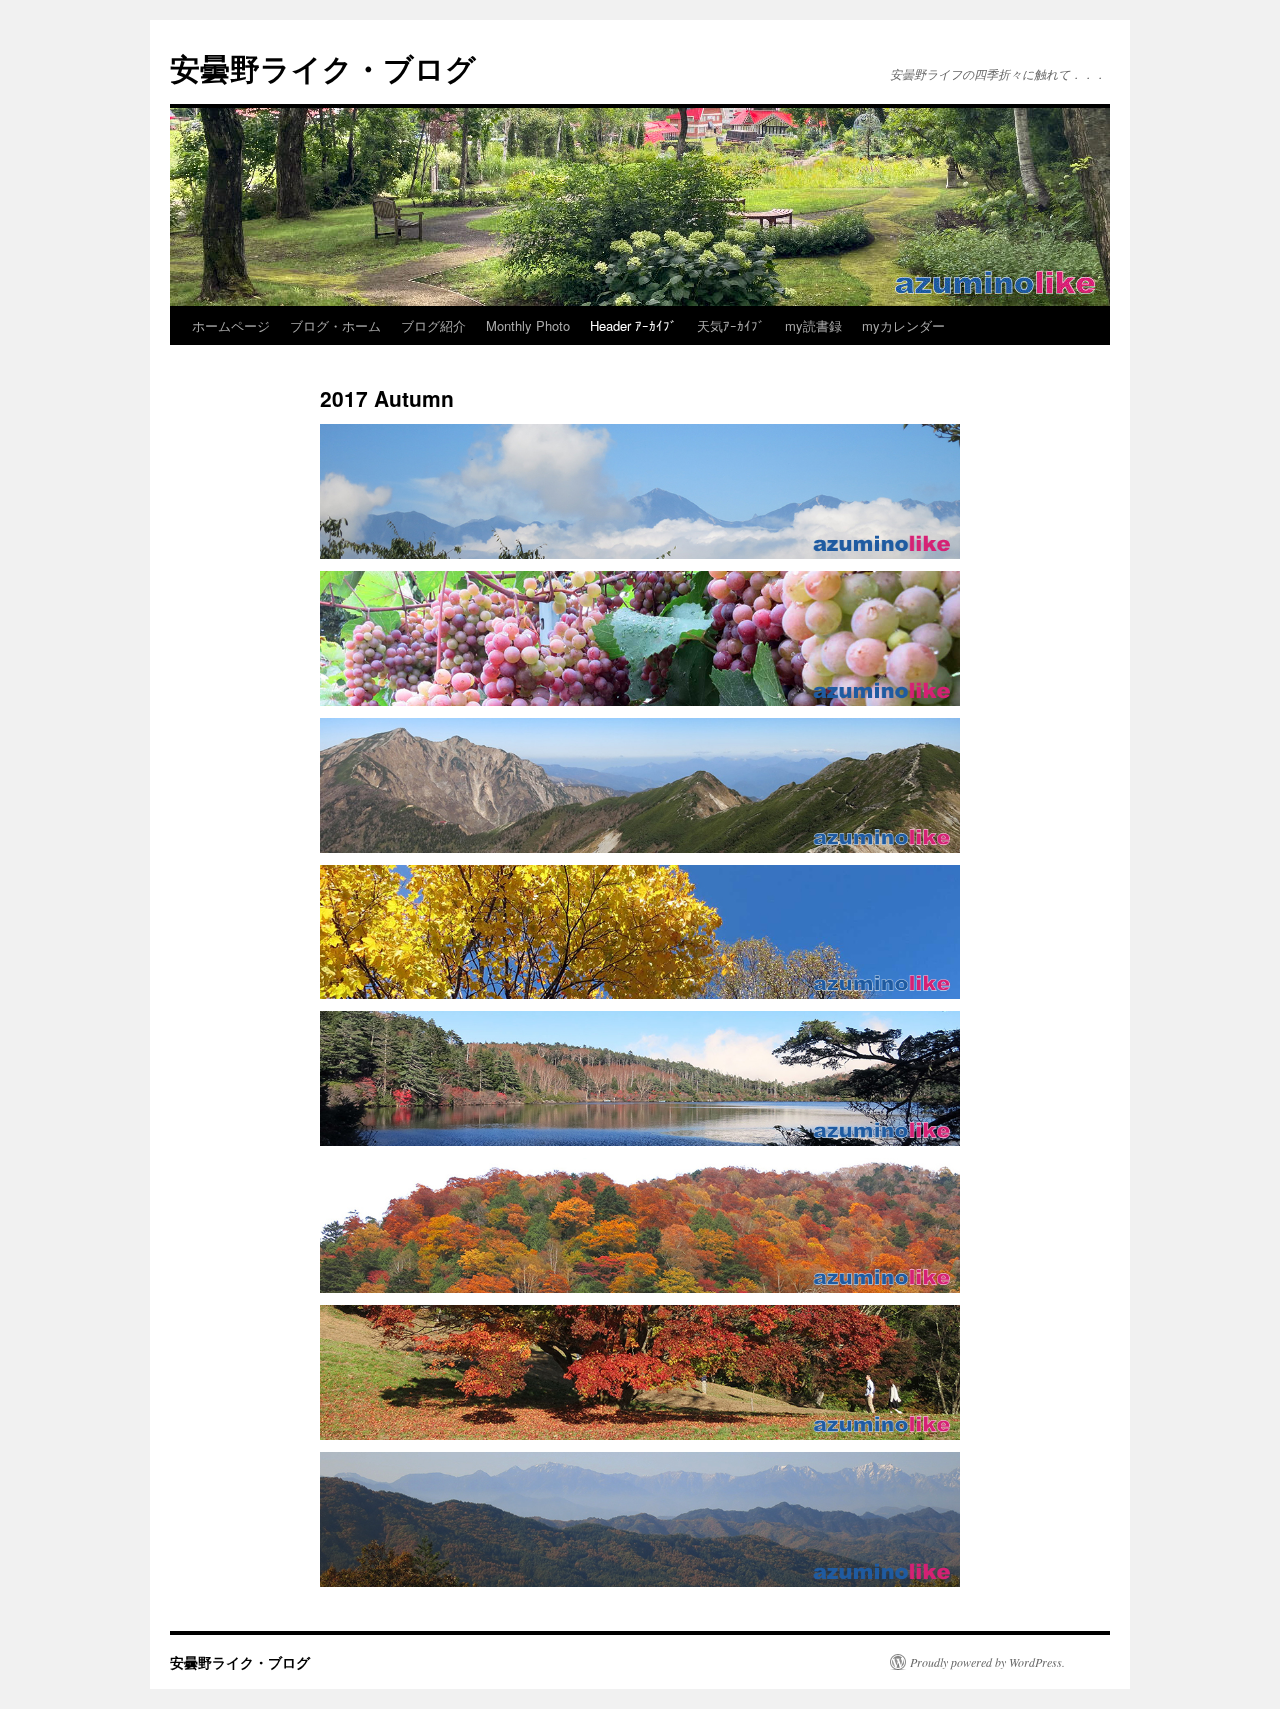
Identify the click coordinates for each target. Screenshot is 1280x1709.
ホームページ (231, 325)
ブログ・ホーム (335, 325)
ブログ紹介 (433, 325)
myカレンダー (903, 325)
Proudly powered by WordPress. (987, 1662)
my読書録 (813, 325)
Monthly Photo (528, 325)
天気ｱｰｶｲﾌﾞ (731, 325)
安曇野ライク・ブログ (323, 67)
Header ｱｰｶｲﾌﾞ (633, 325)
